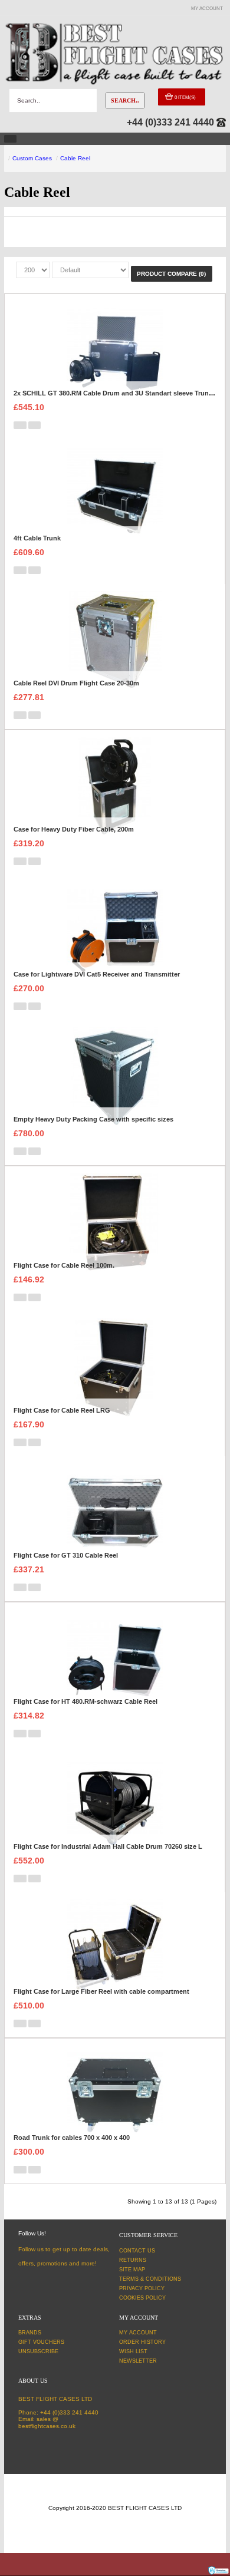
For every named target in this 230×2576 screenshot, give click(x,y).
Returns (133, 2260)
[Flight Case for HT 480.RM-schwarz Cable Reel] (115, 1659)
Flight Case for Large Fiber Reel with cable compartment (101, 1991)
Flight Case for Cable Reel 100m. (64, 1265)
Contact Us (137, 2251)
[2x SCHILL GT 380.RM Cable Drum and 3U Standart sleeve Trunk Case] (115, 350)
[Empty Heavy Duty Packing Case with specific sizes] (115, 1076)
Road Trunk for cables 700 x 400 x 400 (72, 2138)
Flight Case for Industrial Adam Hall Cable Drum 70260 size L (108, 1846)
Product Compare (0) (171, 274)
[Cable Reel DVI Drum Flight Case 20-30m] (115, 640)
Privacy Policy (142, 2288)
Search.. (125, 100)
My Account (138, 2333)
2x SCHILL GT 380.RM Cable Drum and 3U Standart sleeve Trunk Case (121, 393)
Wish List (133, 2351)
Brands (30, 2333)
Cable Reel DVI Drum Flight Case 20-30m (76, 683)
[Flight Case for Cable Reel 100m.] (115, 1223)
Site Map (132, 2270)
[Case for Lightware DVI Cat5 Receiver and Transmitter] (115, 931)
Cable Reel (75, 158)
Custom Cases (32, 158)
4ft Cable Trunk (37, 538)
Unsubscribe (38, 2351)
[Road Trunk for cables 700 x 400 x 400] (115, 2095)
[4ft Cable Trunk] (115, 495)
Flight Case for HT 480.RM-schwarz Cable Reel (86, 1701)
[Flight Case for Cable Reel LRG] (115, 1368)
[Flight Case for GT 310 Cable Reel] (115, 1513)
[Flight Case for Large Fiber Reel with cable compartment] (115, 1949)
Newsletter (138, 2361)
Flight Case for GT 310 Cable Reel (66, 1555)
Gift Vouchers (41, 2342)
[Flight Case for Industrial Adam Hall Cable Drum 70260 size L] (115, 1804)
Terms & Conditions (150, 2279)
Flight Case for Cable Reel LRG (62, 1410)
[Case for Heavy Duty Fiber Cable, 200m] (115, 786)
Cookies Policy (142, 2298)
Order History (142, 2342)
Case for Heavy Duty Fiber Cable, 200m (74, 829)
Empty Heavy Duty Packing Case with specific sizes (93, 1119)
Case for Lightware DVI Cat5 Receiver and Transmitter (97, 974)
